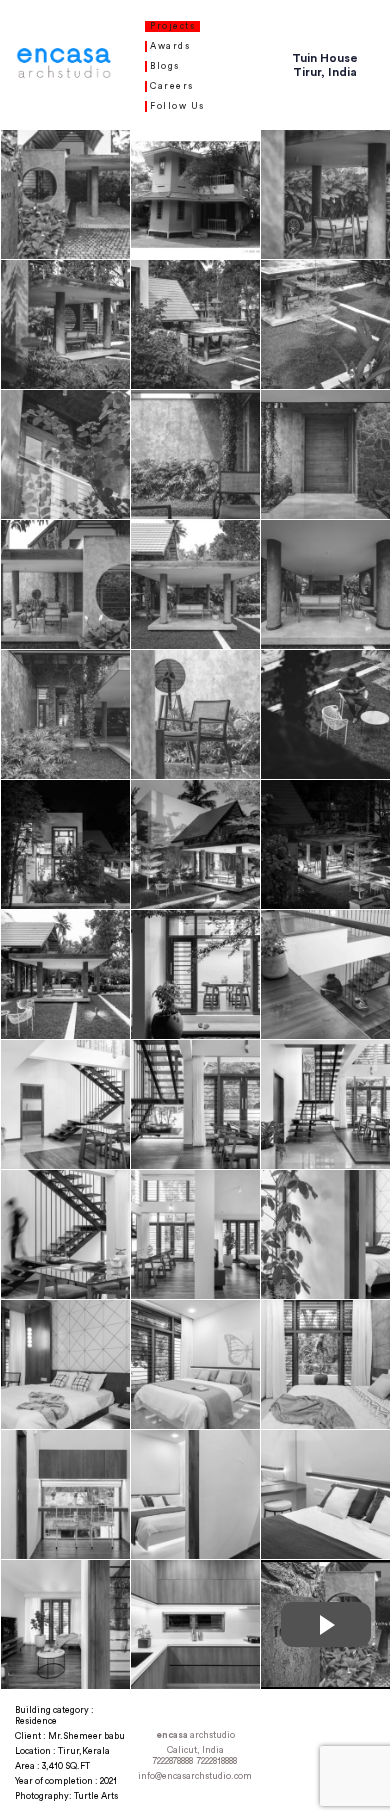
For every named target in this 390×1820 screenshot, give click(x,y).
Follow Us (177, 106)
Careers (172, 86)
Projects (172, 26)
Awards (170, 46)
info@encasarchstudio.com (195, 1776)
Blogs (165, 66)
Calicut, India (195, 1750)
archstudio (195, 1735)
